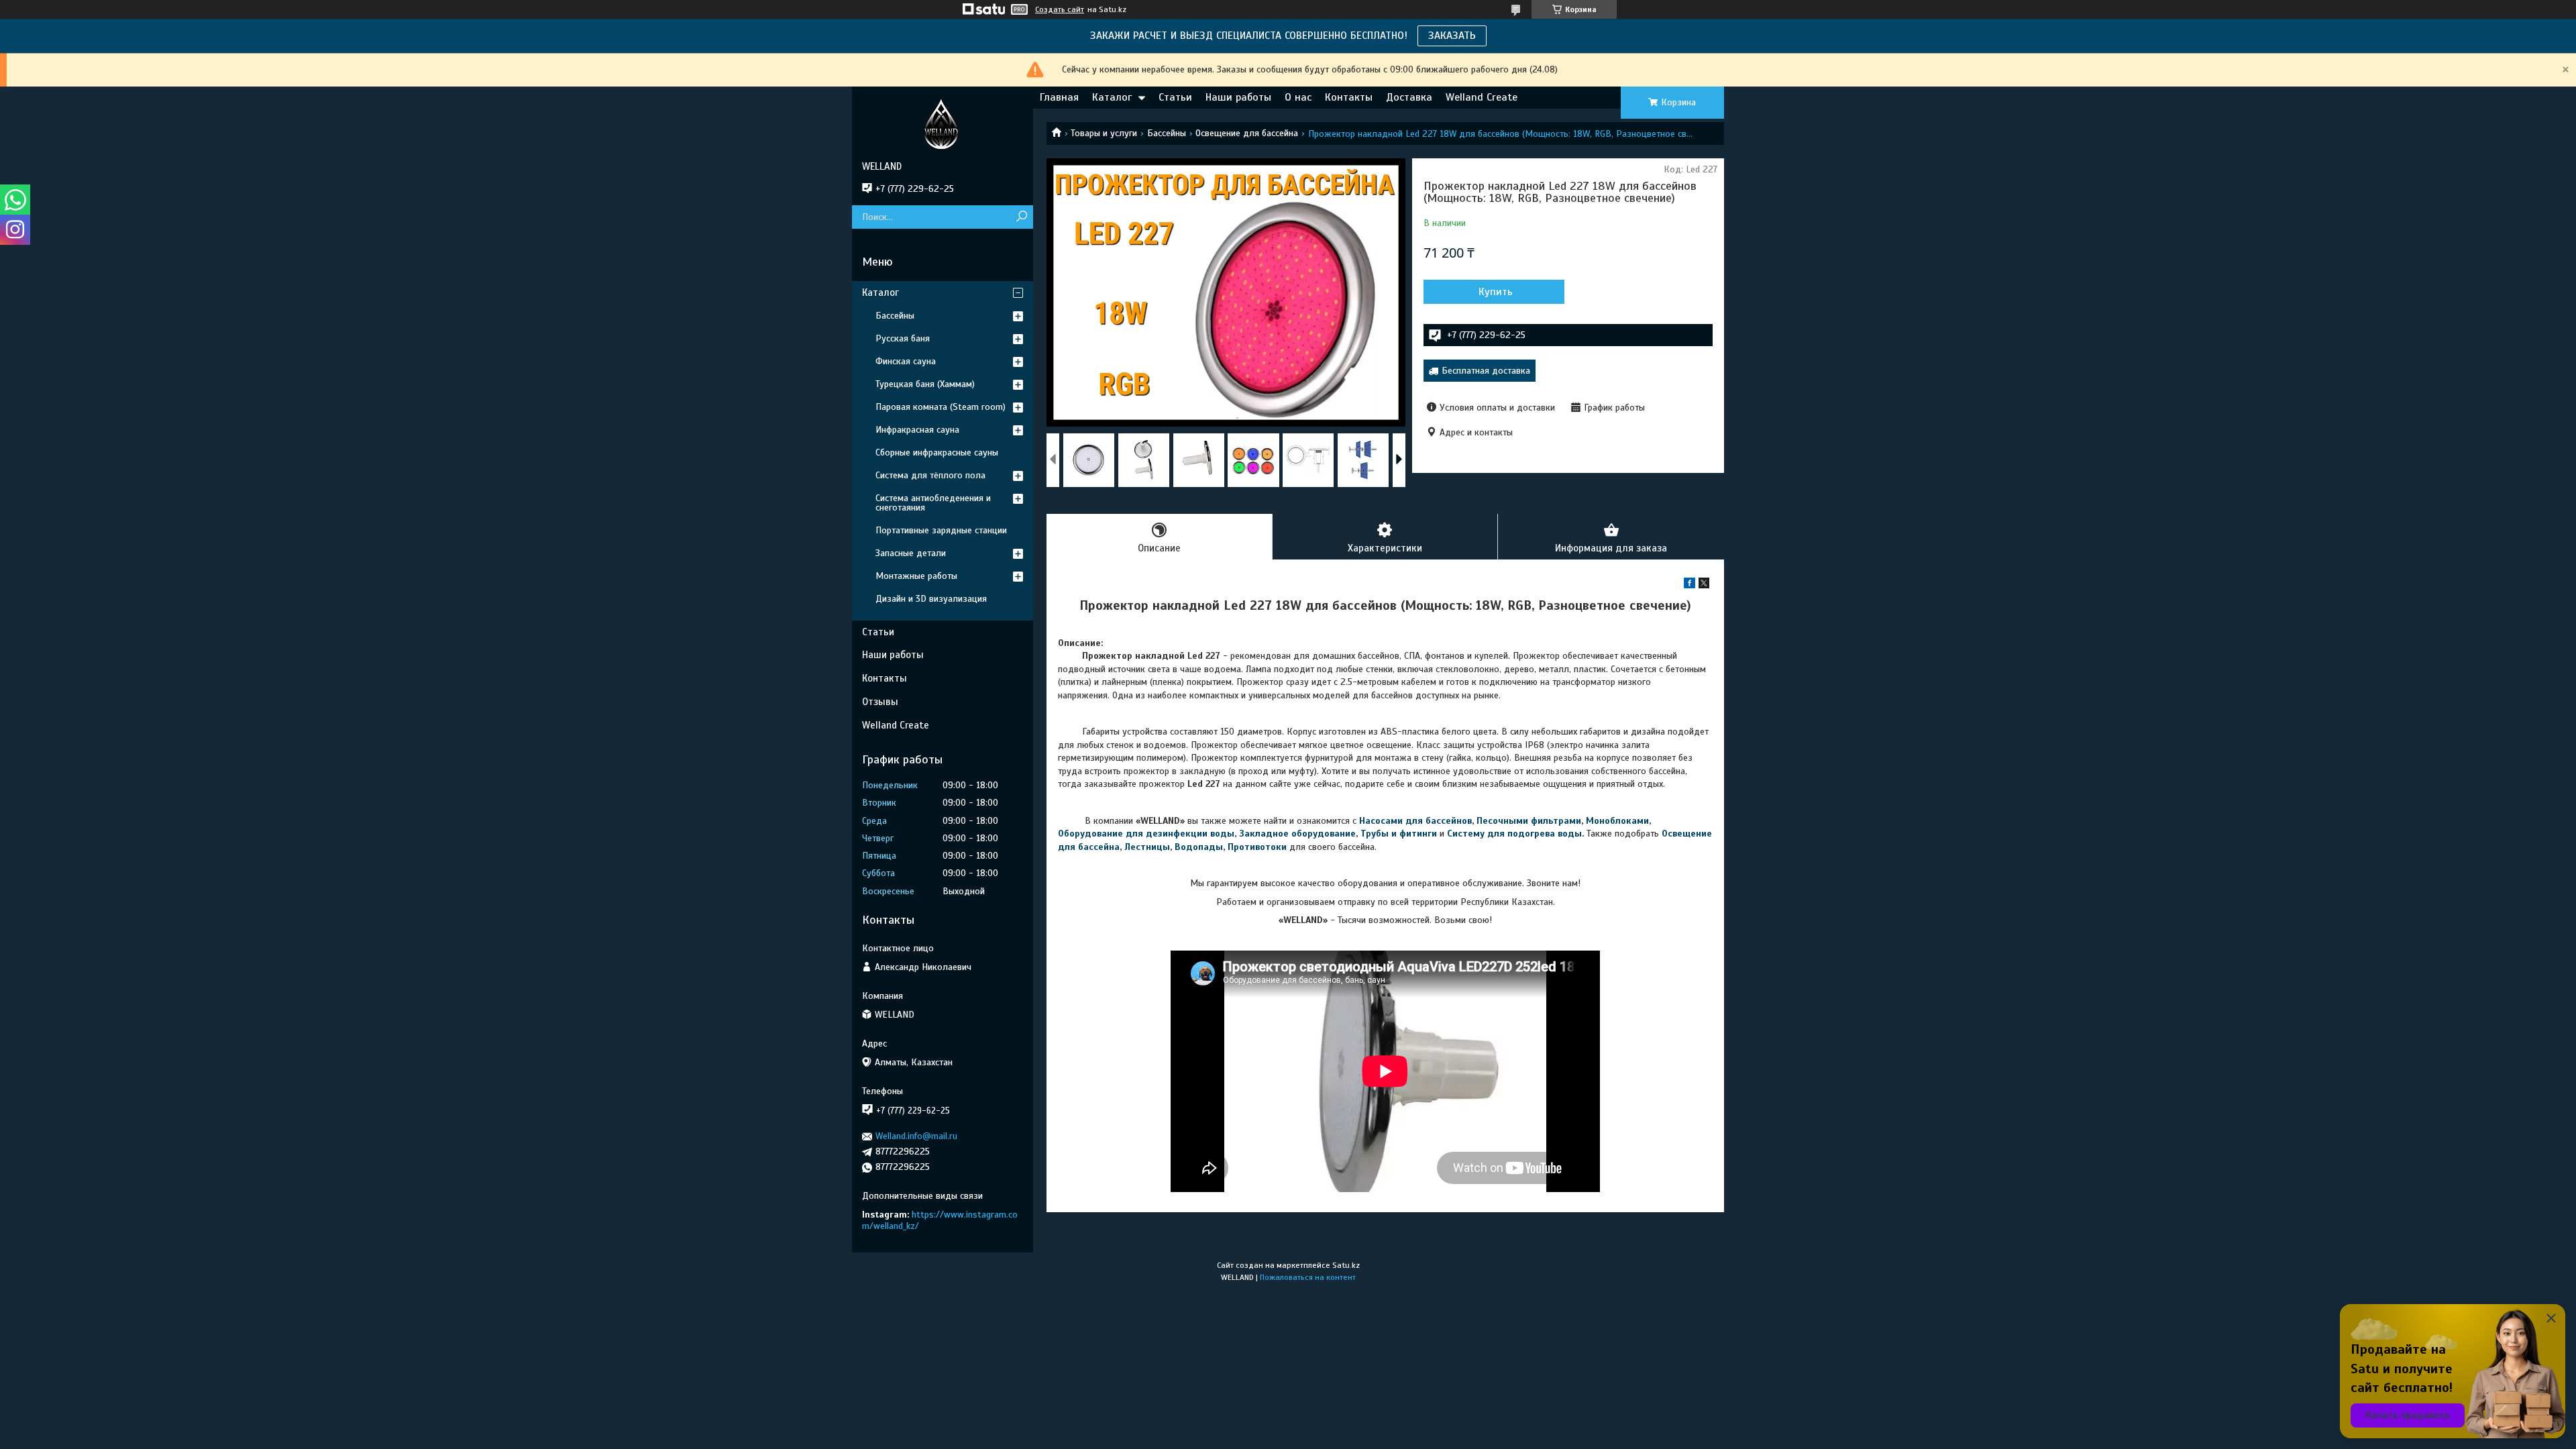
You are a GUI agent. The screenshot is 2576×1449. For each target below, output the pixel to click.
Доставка (1409, 97)
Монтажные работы (916, 576)
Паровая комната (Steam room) (941, 407)
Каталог (1112, 97)
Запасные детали (911, 553)
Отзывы (880, 702)
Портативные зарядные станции (941, 530)
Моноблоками (1617, 821)
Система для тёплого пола (930, 475)
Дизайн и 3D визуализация (931, 599)
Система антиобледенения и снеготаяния (933, 503)
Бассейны (1167, 133)
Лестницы (1147, 847)
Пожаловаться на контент (1308, 1277)
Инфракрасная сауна (917, 430)
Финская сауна (906, 361)
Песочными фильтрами (1529, 821)
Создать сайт (1060, 9)
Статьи (1175, 97)
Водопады (1199, 847)
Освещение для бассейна (1247, 133)
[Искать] (1021, 217)
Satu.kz (1346, 1265)
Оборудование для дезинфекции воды (1146, 834)
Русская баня (903, 338)
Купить (1496, 292)
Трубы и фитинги (1399, 834)
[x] (1704, 585)
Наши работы (1238, 97)
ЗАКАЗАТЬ (1452, 36)
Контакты (1349, 97)
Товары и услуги (1104, 133)
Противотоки (1257, 847)
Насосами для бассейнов (1415, 821)
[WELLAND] (943, 123)
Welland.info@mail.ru (916, 1136)
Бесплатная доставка (1486, 371)
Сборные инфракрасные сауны (937, 452)
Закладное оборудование (1297, 834)
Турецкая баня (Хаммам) (925, 384)
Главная (1059, 97)
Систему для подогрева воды (1514, 834)
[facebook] (1689, 585)
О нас (1298, 97)
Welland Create (1482, 97)
